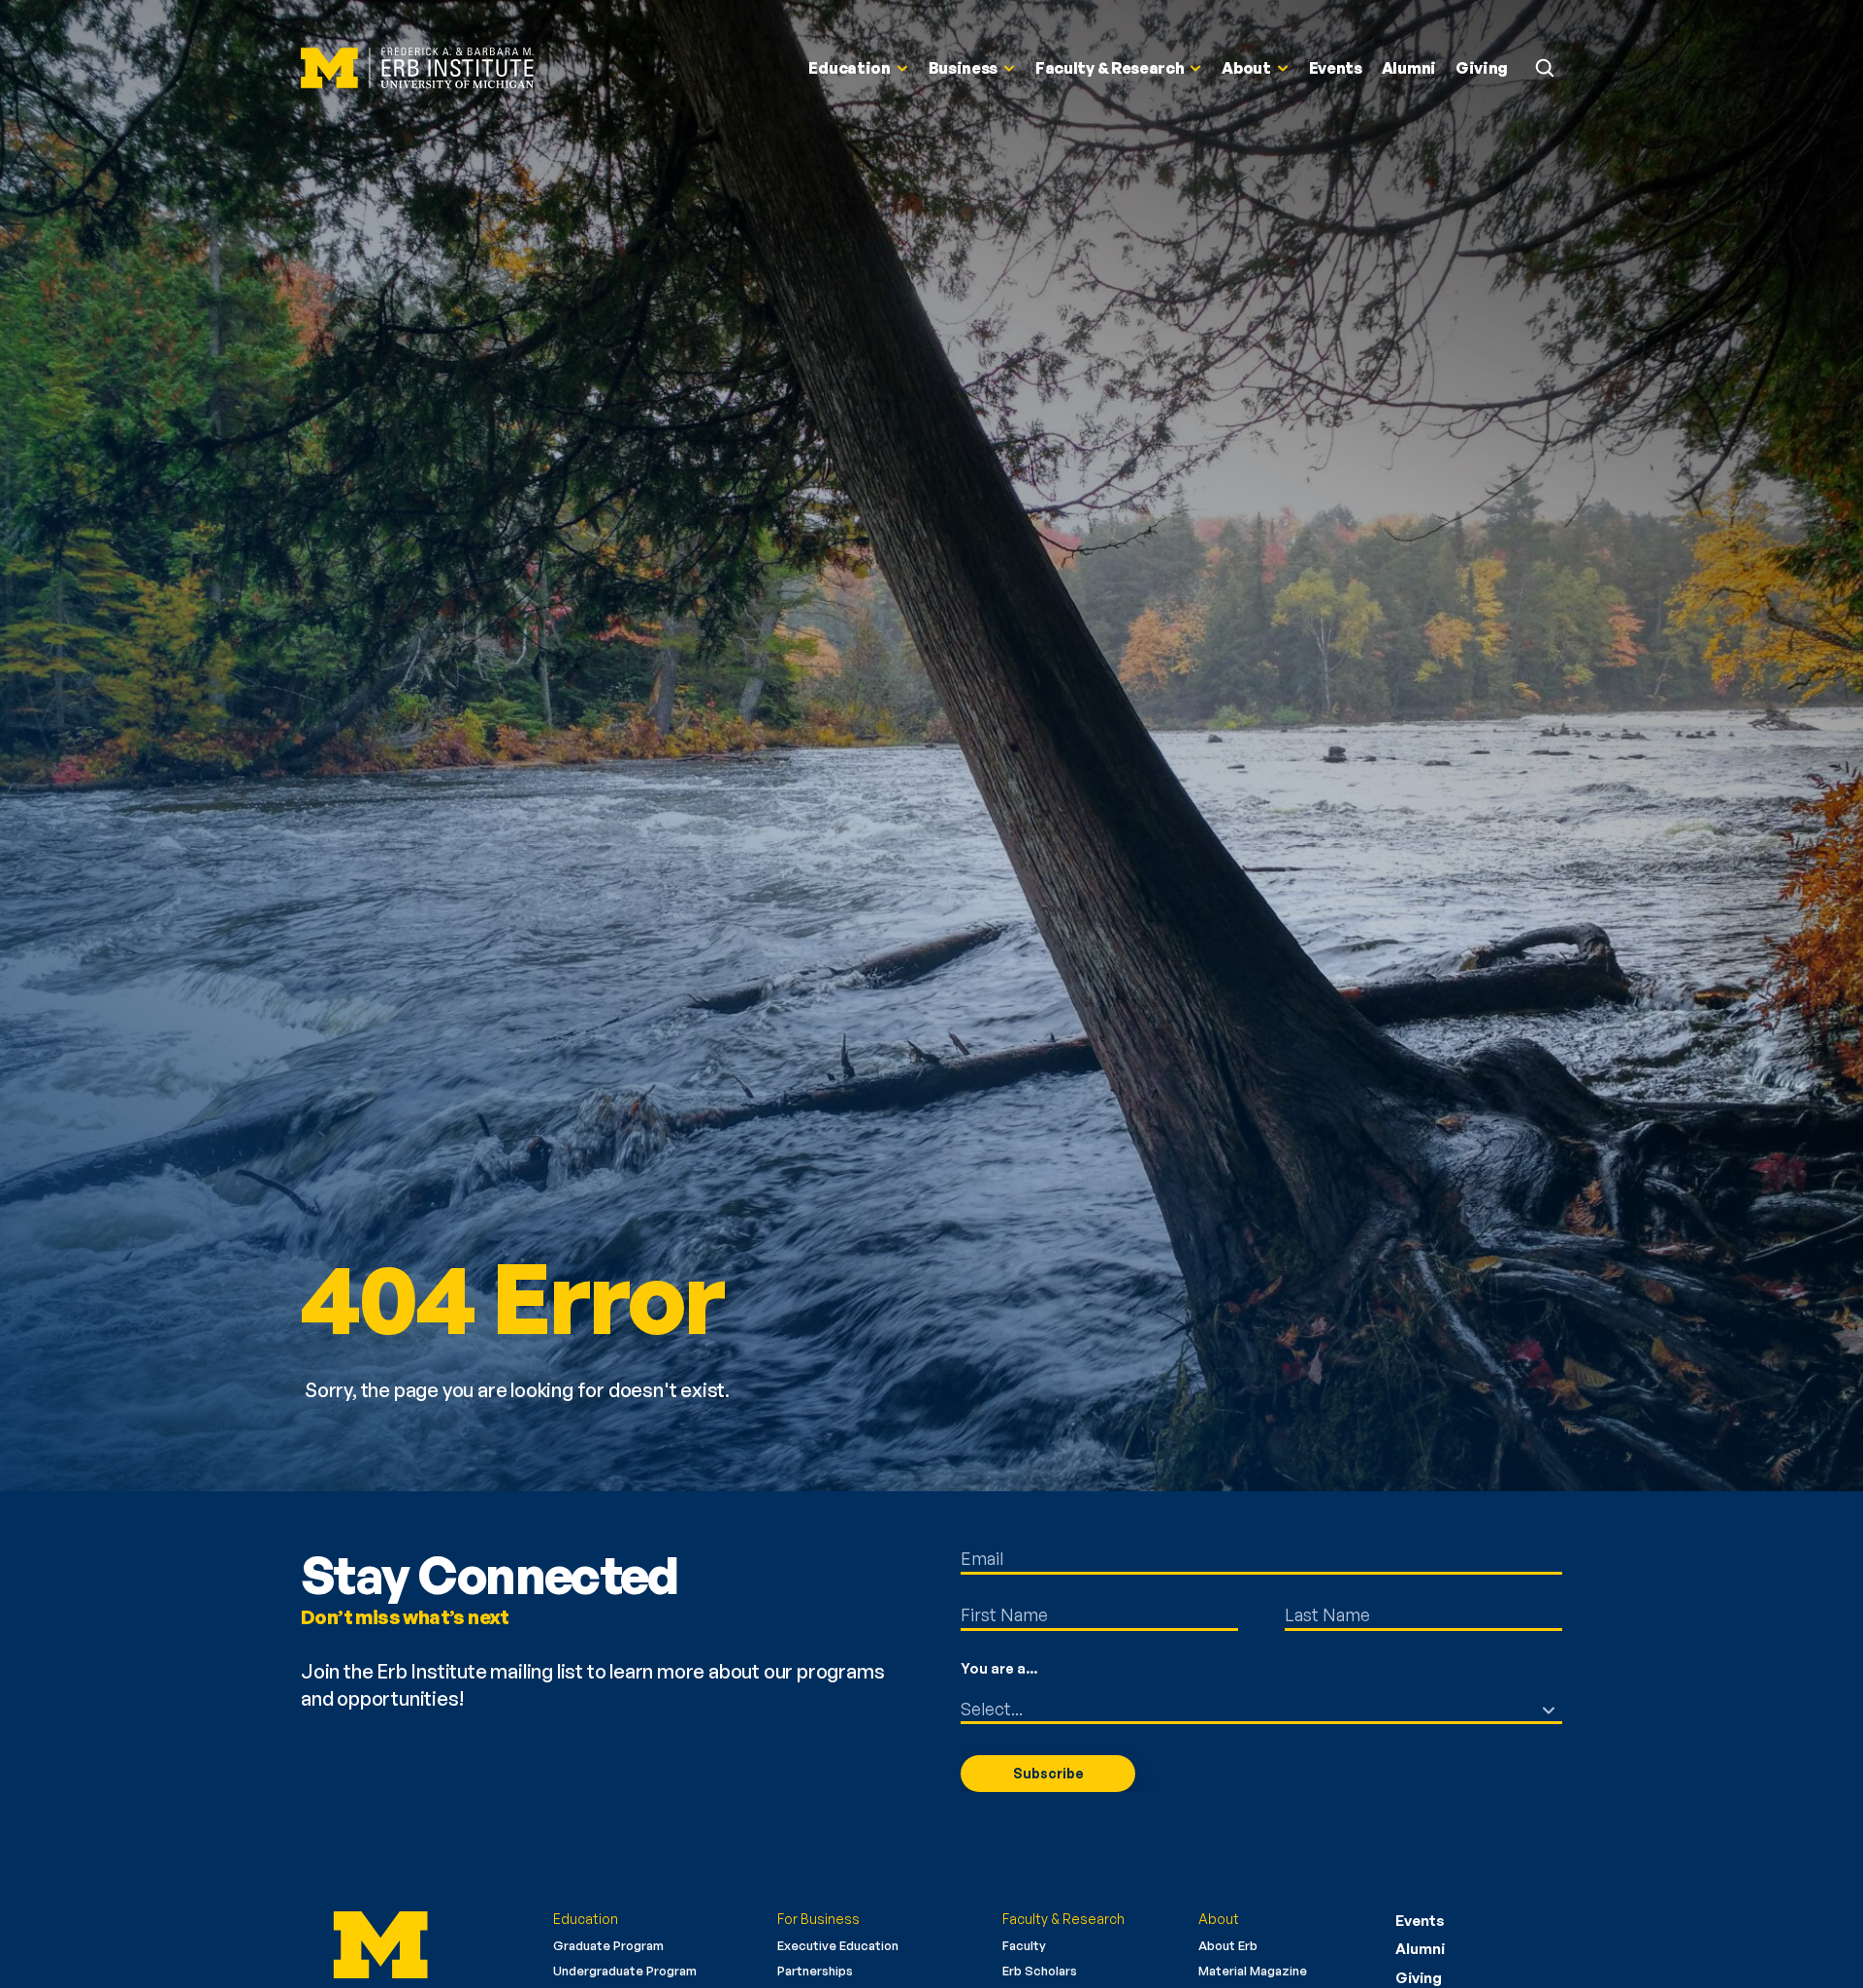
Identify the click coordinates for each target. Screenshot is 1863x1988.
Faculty (1024, 1945)
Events (1420, 1921)
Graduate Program (608, 1945)
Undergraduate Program (625, 1971)
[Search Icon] (1545, 68)
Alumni (1420, 1949)
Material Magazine (1253, 1971)
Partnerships (815, 1971)
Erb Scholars (1040, 1971)
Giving (1419, 1978)
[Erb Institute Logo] (417, 68)
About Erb (1228, 1945)
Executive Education (838, 1945)
